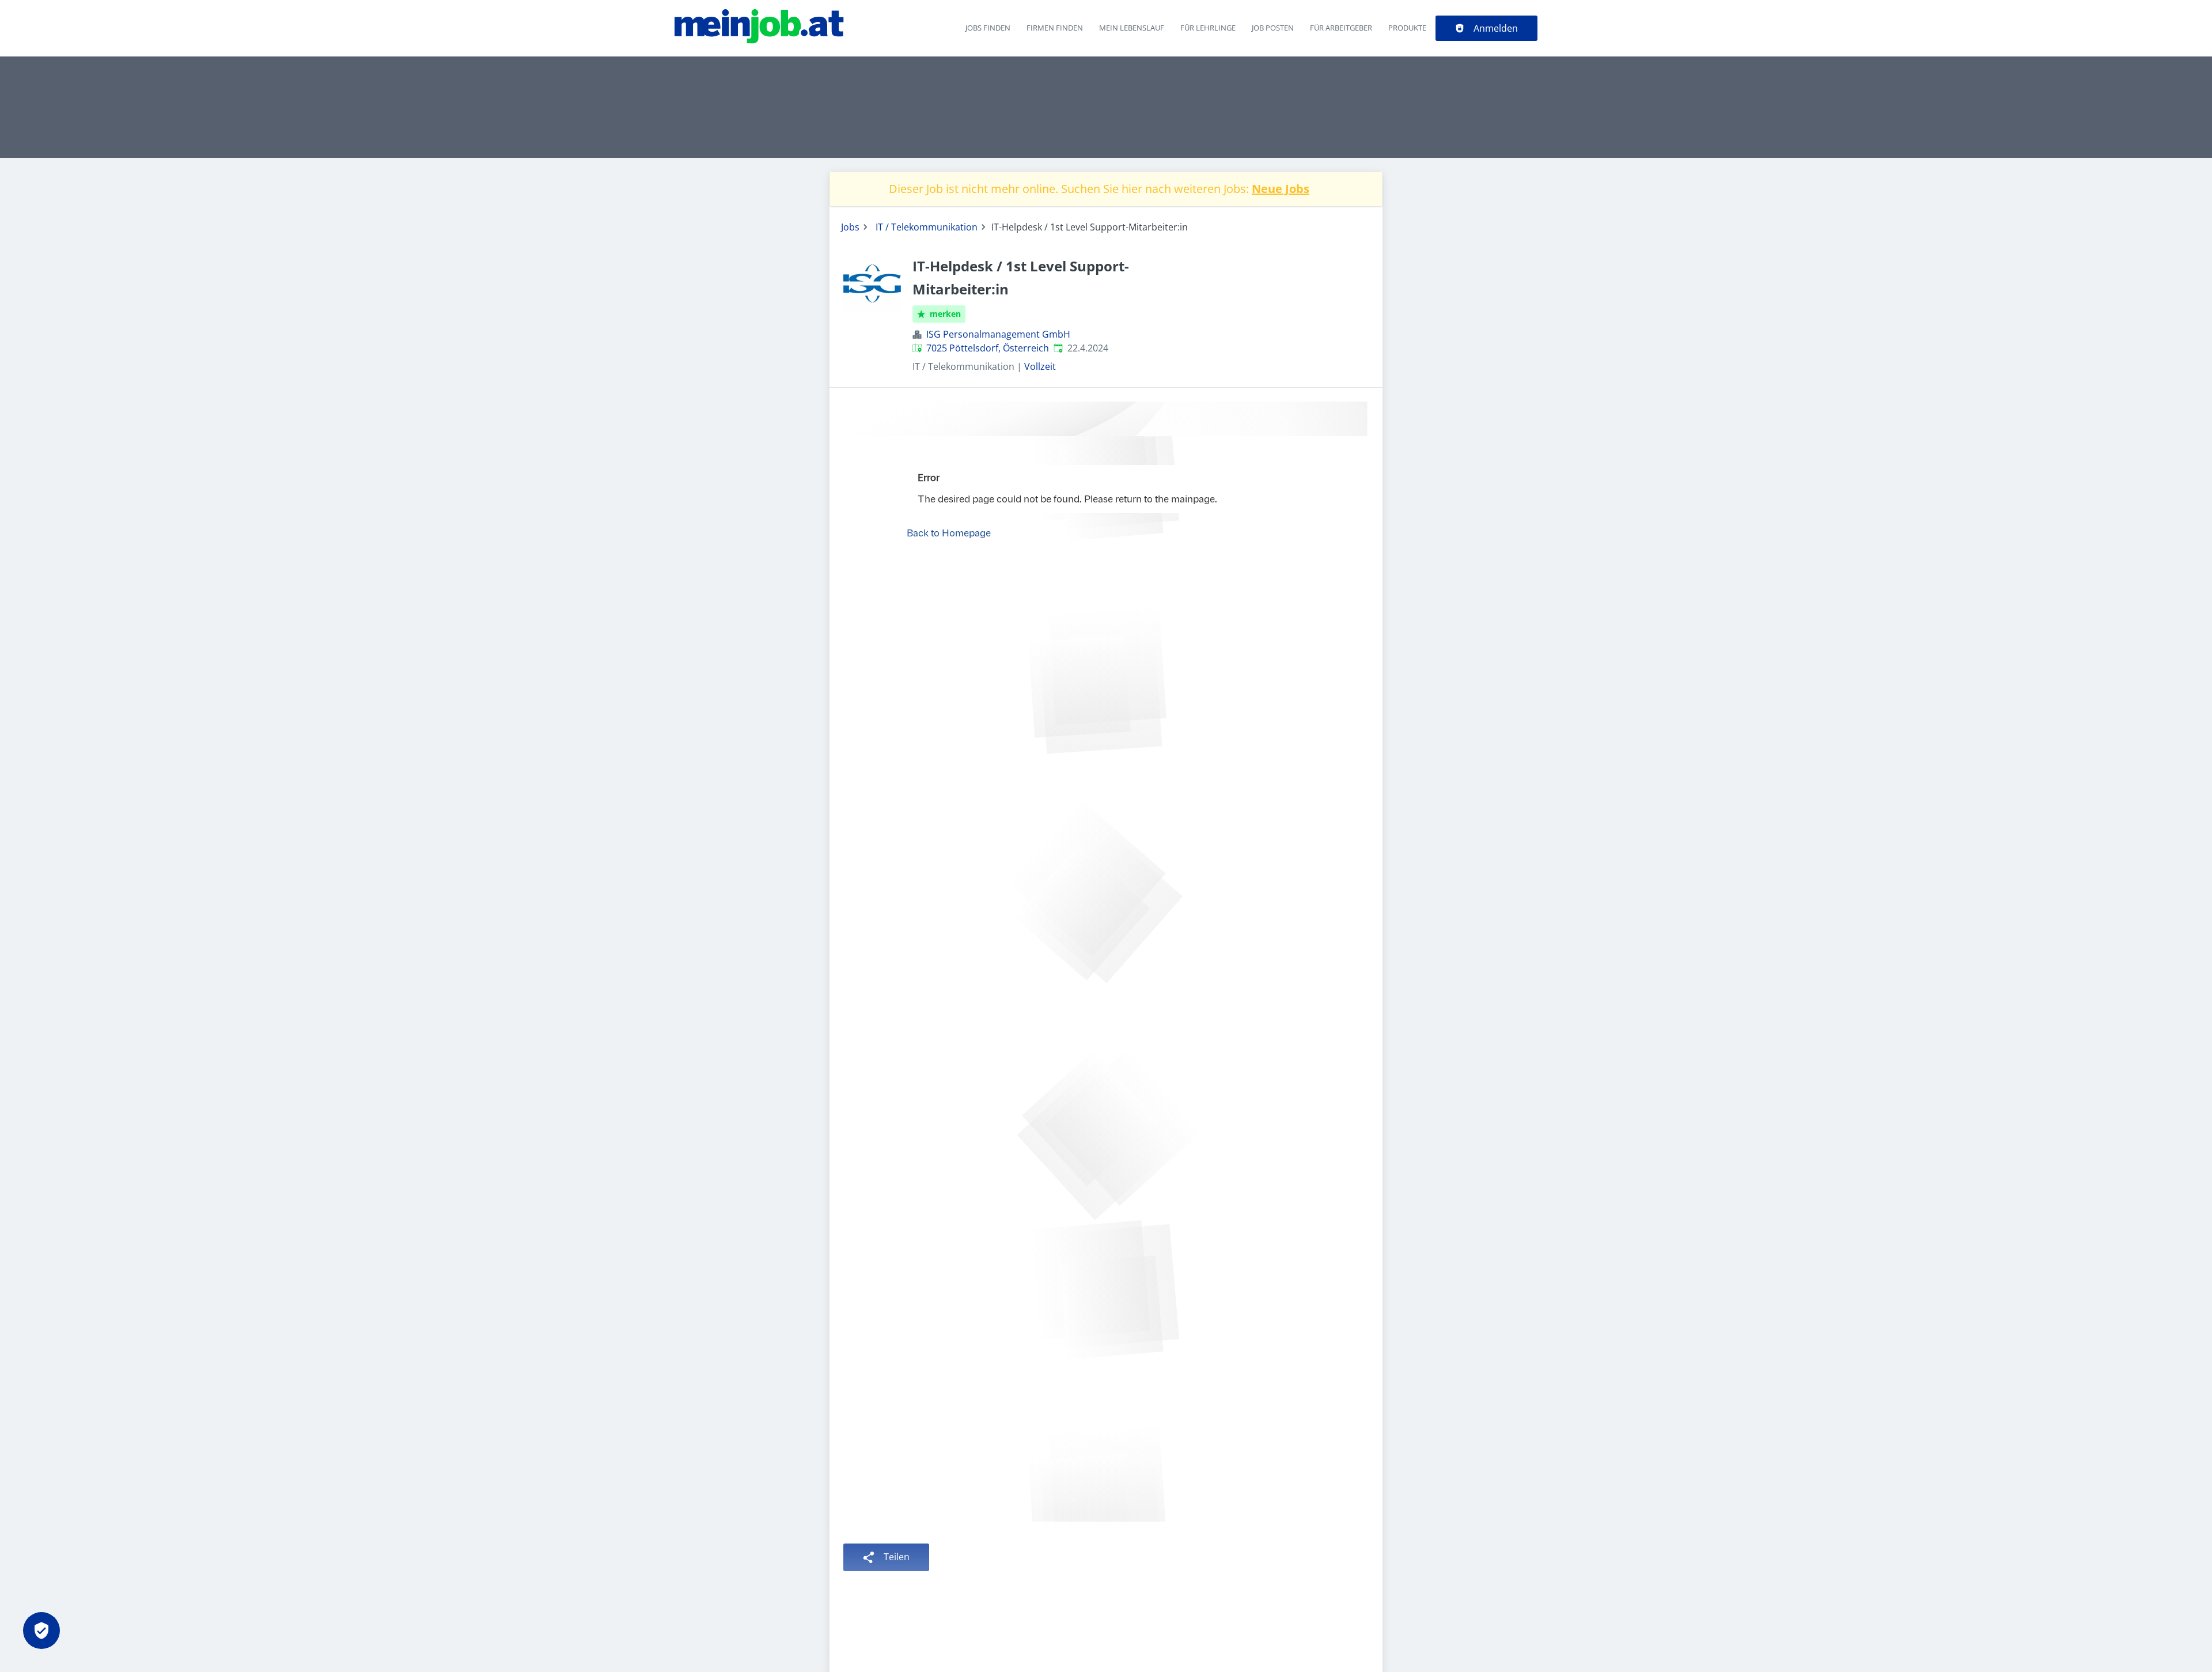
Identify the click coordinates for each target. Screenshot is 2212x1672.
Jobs (850, 227)
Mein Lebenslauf (1132, 28)
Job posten (1273, 28)
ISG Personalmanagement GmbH (998, 334)
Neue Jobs (1281, 189)
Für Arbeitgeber (1341, 28)
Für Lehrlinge (1208, 28)
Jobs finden (988, 28)
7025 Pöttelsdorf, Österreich (988, 348)
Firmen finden (1055, 28)
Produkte (1407, 28)
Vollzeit (1040, 366)
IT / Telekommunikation (927, 227)
